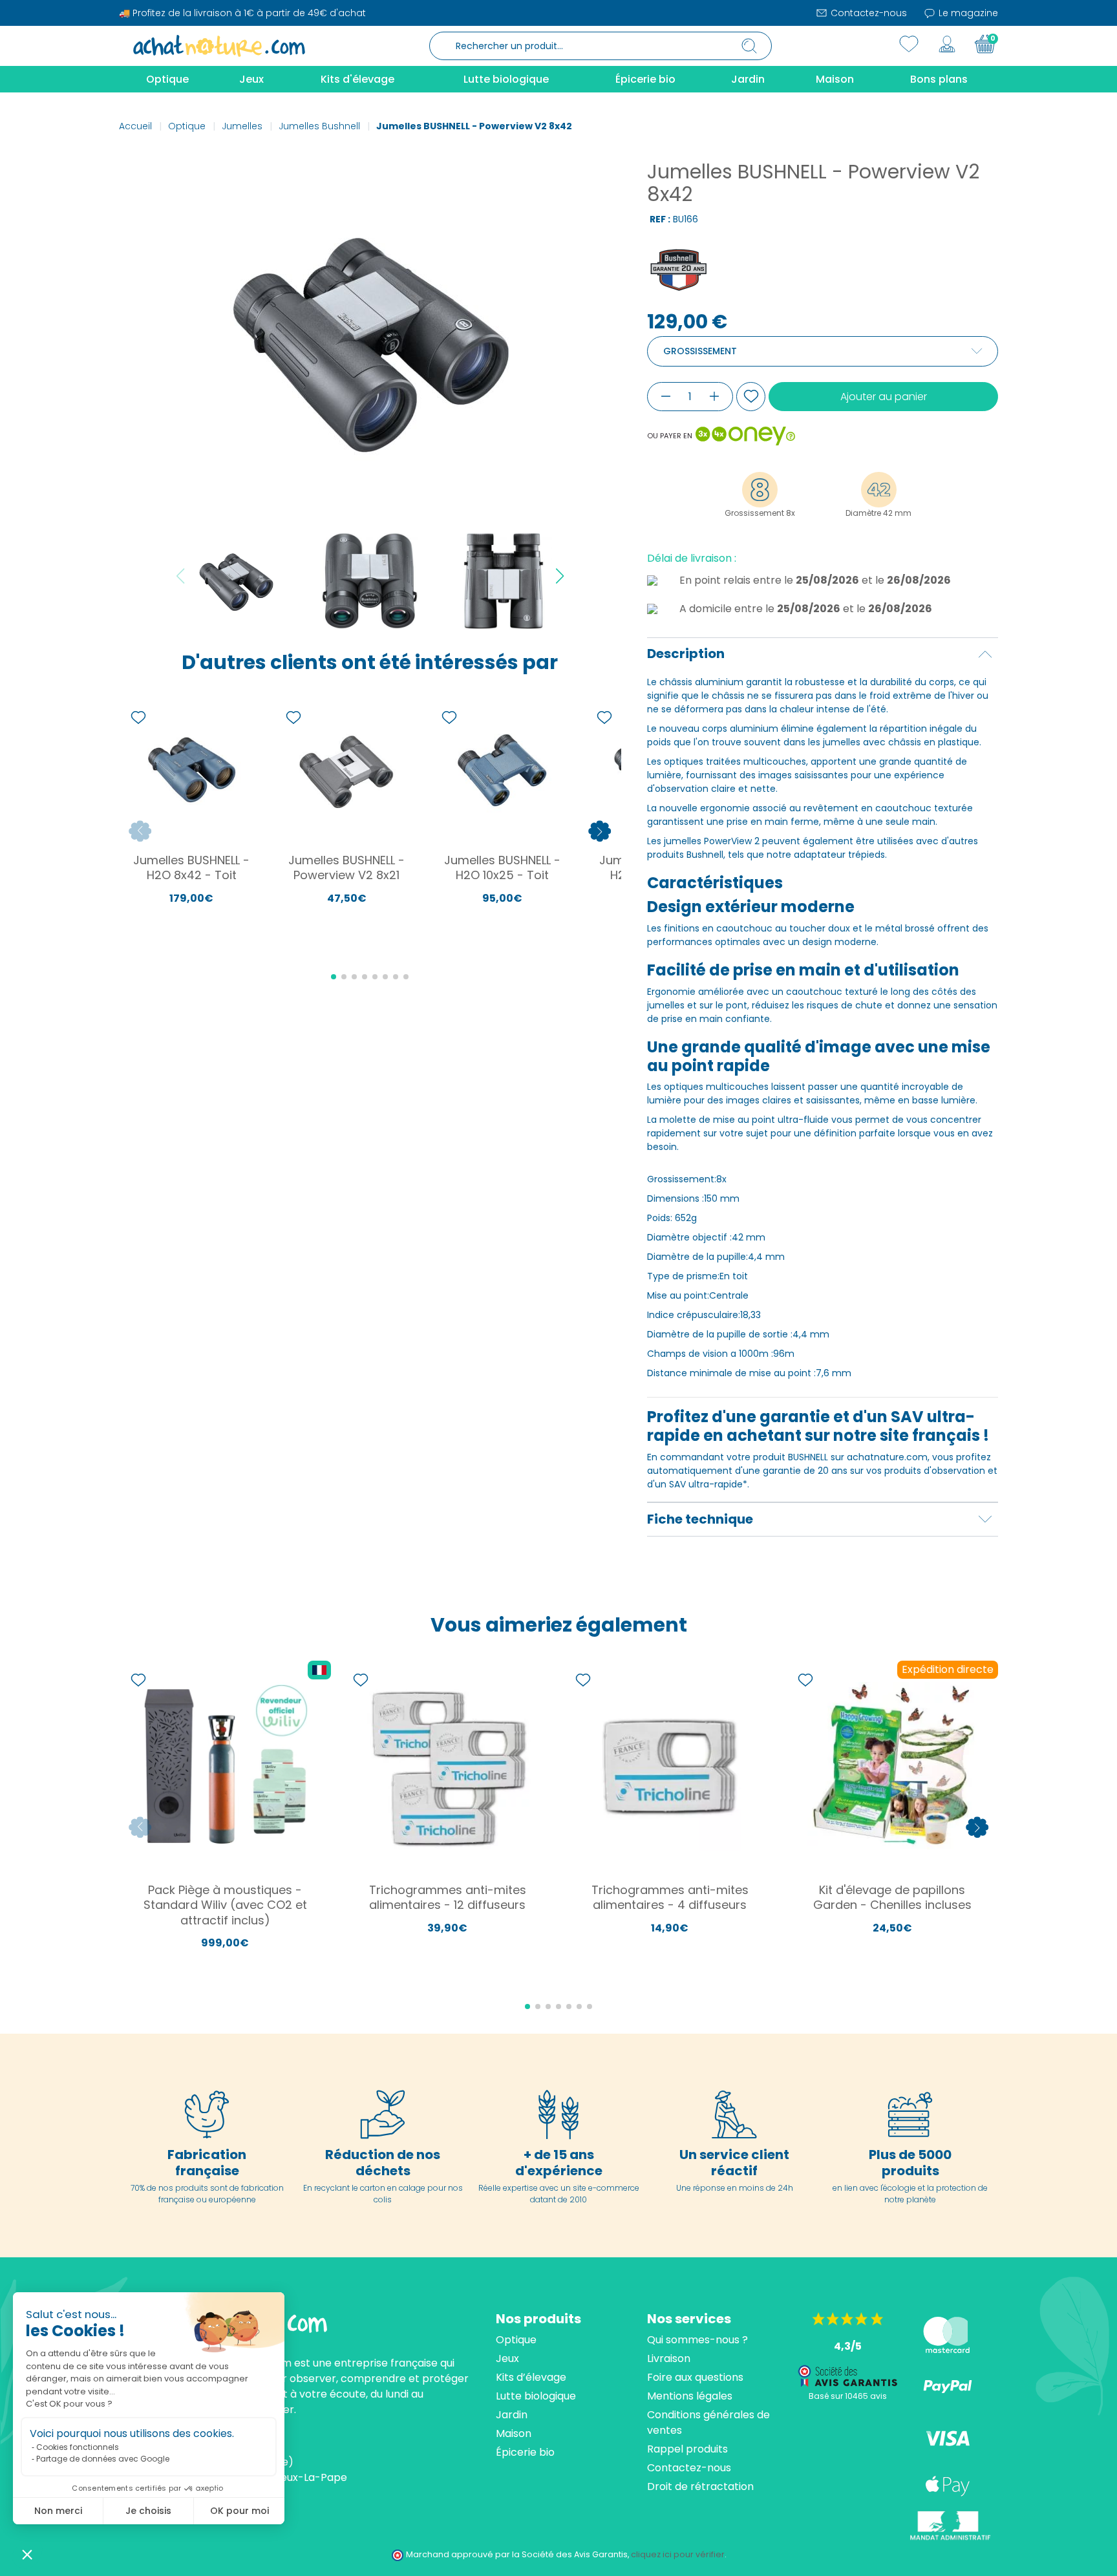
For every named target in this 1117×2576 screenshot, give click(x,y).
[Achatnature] (219, 45)
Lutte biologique (536, 2396)
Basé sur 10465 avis (848, 2396)
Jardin (512, 2415)
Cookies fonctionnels (78, 2447)
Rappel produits (687, 2449)
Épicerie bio (525, 2452)
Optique (516, 2340)
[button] (27, 2554)
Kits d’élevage (531, 2377)
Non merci (58, 2511)
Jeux (507, 2358)
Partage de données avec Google (103, 2459)
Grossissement (700, 351)
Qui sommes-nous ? (697, 2340)
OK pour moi (239, 2511)
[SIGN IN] (947, 44)
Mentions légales (690, 2396)
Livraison (669, 2358)
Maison (514, 2433)
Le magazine (967, 13)
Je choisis (148, 2511)
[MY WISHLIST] (909, 44)
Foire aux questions (695, 2377)
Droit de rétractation (700, 2486)
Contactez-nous (867, 13)
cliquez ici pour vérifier (678, 2554)
